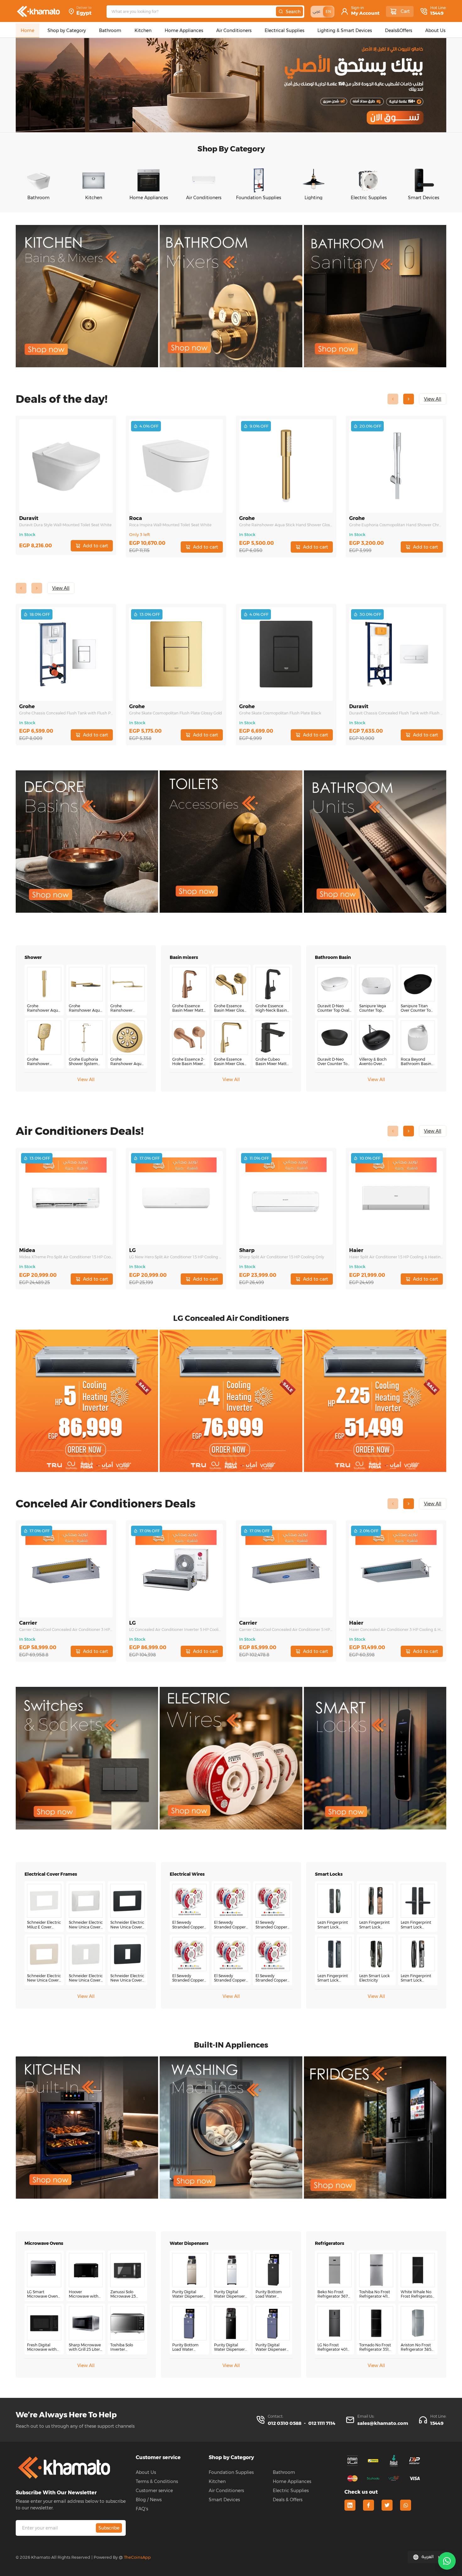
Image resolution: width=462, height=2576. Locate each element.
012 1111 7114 (322, 2423)
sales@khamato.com (383, 2423)
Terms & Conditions (157, 2481)
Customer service (154, 2491)
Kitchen (217, 2481)
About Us (146, 2472)
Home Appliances (292, 2481)
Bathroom (284, 2472)
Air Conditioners (226, 2491)
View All (86, 1080)
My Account (365, 13)
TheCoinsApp (137, 2557)
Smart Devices (224, 2500)
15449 (437, 13)
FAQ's (142, 2509)
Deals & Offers (288, 2500)
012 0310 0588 (285, 2423)
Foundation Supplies (231, 2472)
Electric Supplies (291, 2491)
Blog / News (149, 2500)
